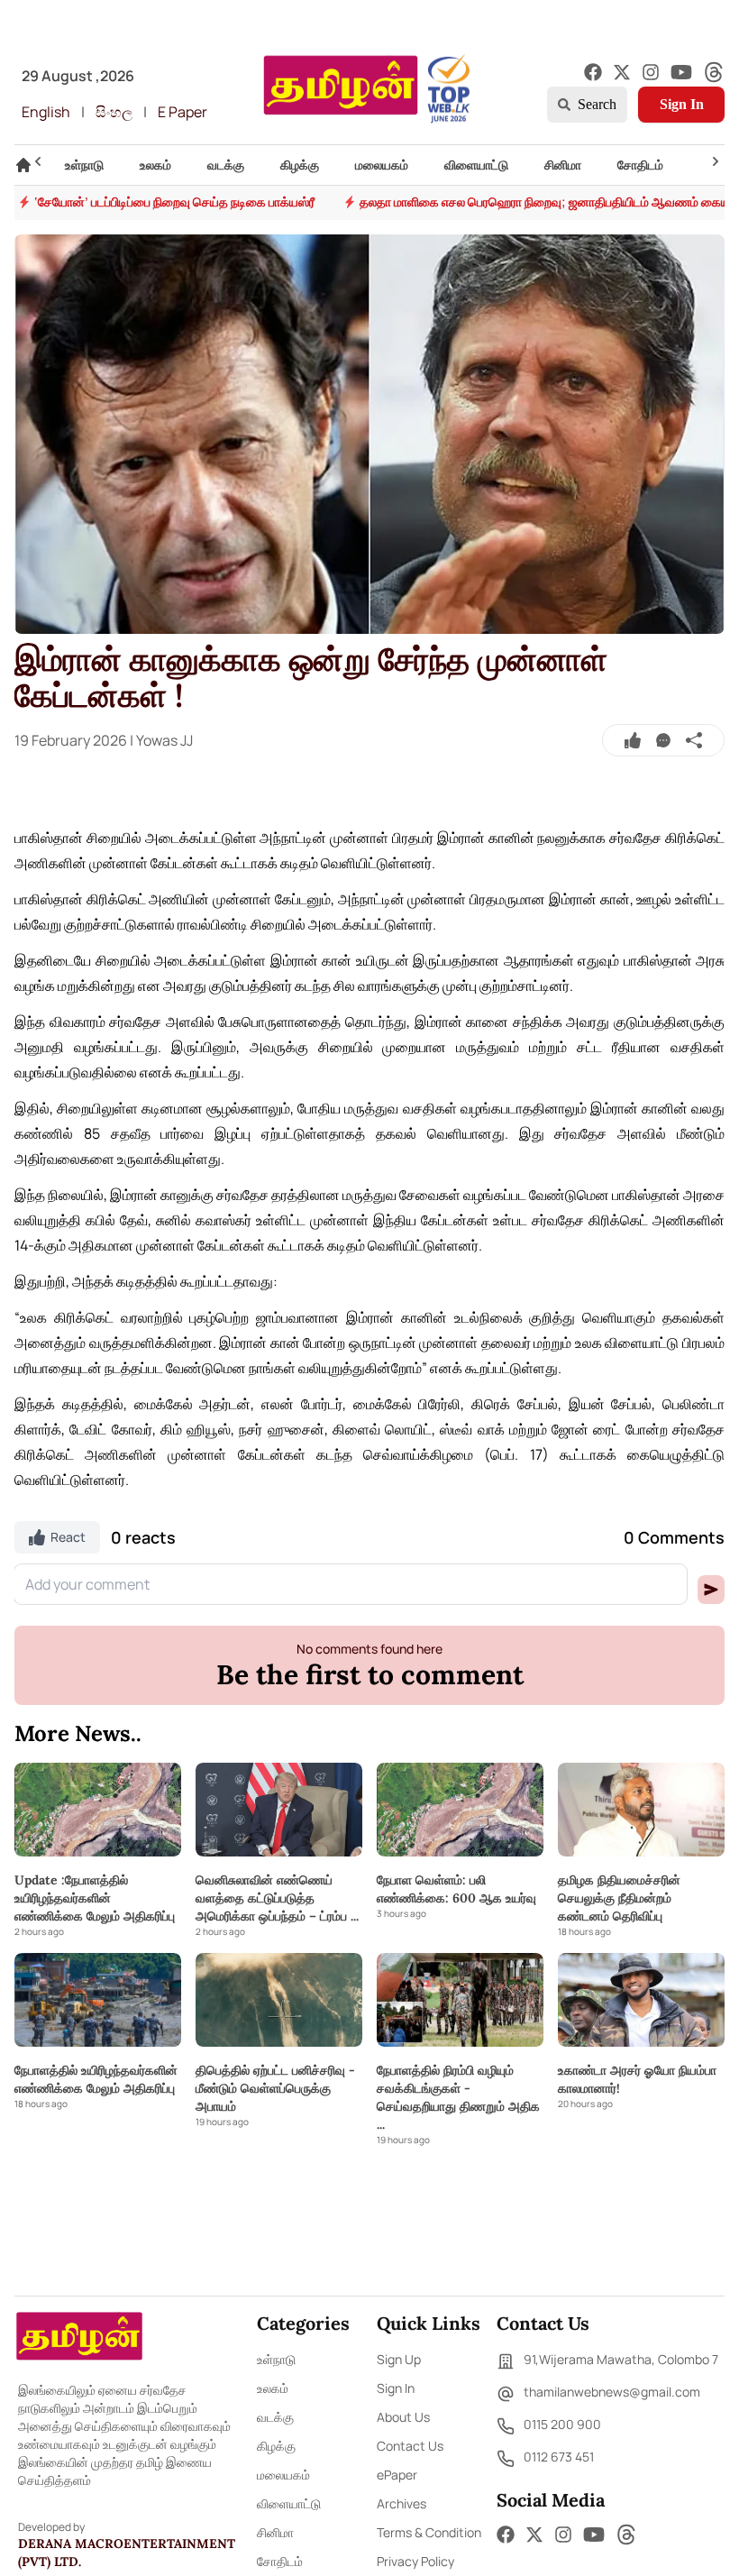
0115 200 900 (562, 2424)
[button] (711, 1590)
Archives (401, 2503)
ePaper (397, 2475)
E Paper (182, 112)
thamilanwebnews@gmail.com (612, 2392)
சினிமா (275, 2532)
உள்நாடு (276, 2359)
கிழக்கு (276, 2446)
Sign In (682, 104)
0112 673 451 (559, 2457)
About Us (403, 2417)
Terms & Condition (429, 2532)
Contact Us (410, 2446)
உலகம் (273, 2388)
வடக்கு (275, 2417)
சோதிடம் (280, 2561)
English (46, 112)
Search (597, 104)
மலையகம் (283, 2475)
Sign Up (399, 2359)
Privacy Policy (415, 2561)
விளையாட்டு (289, 2503)
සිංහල (114, 112)
